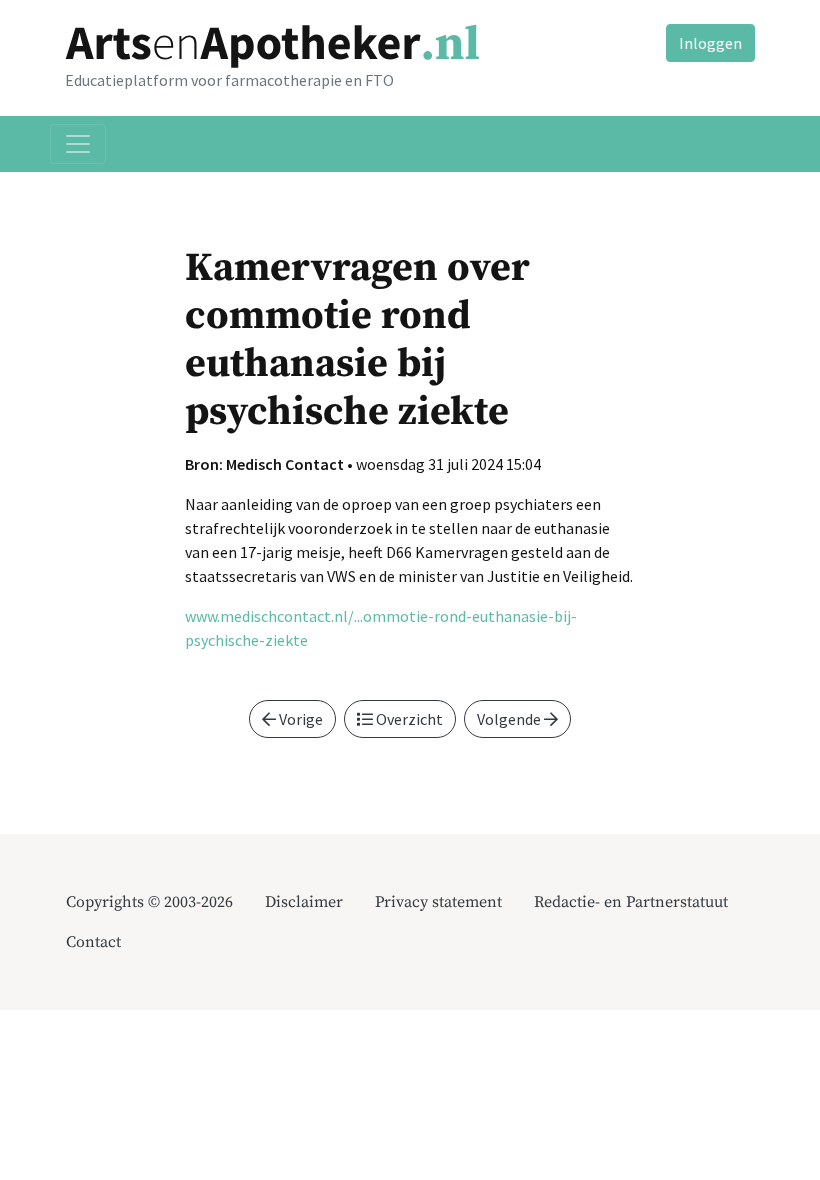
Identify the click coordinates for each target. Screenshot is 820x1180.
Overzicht (408, 719)
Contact (93, 942)
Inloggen (710, 43)
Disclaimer (304, 902)
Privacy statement (438, 902)
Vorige (299, 719)
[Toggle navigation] (78, 144)
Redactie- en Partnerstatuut (631, 902)
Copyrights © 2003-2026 (149, 902)
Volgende (510, 719)
